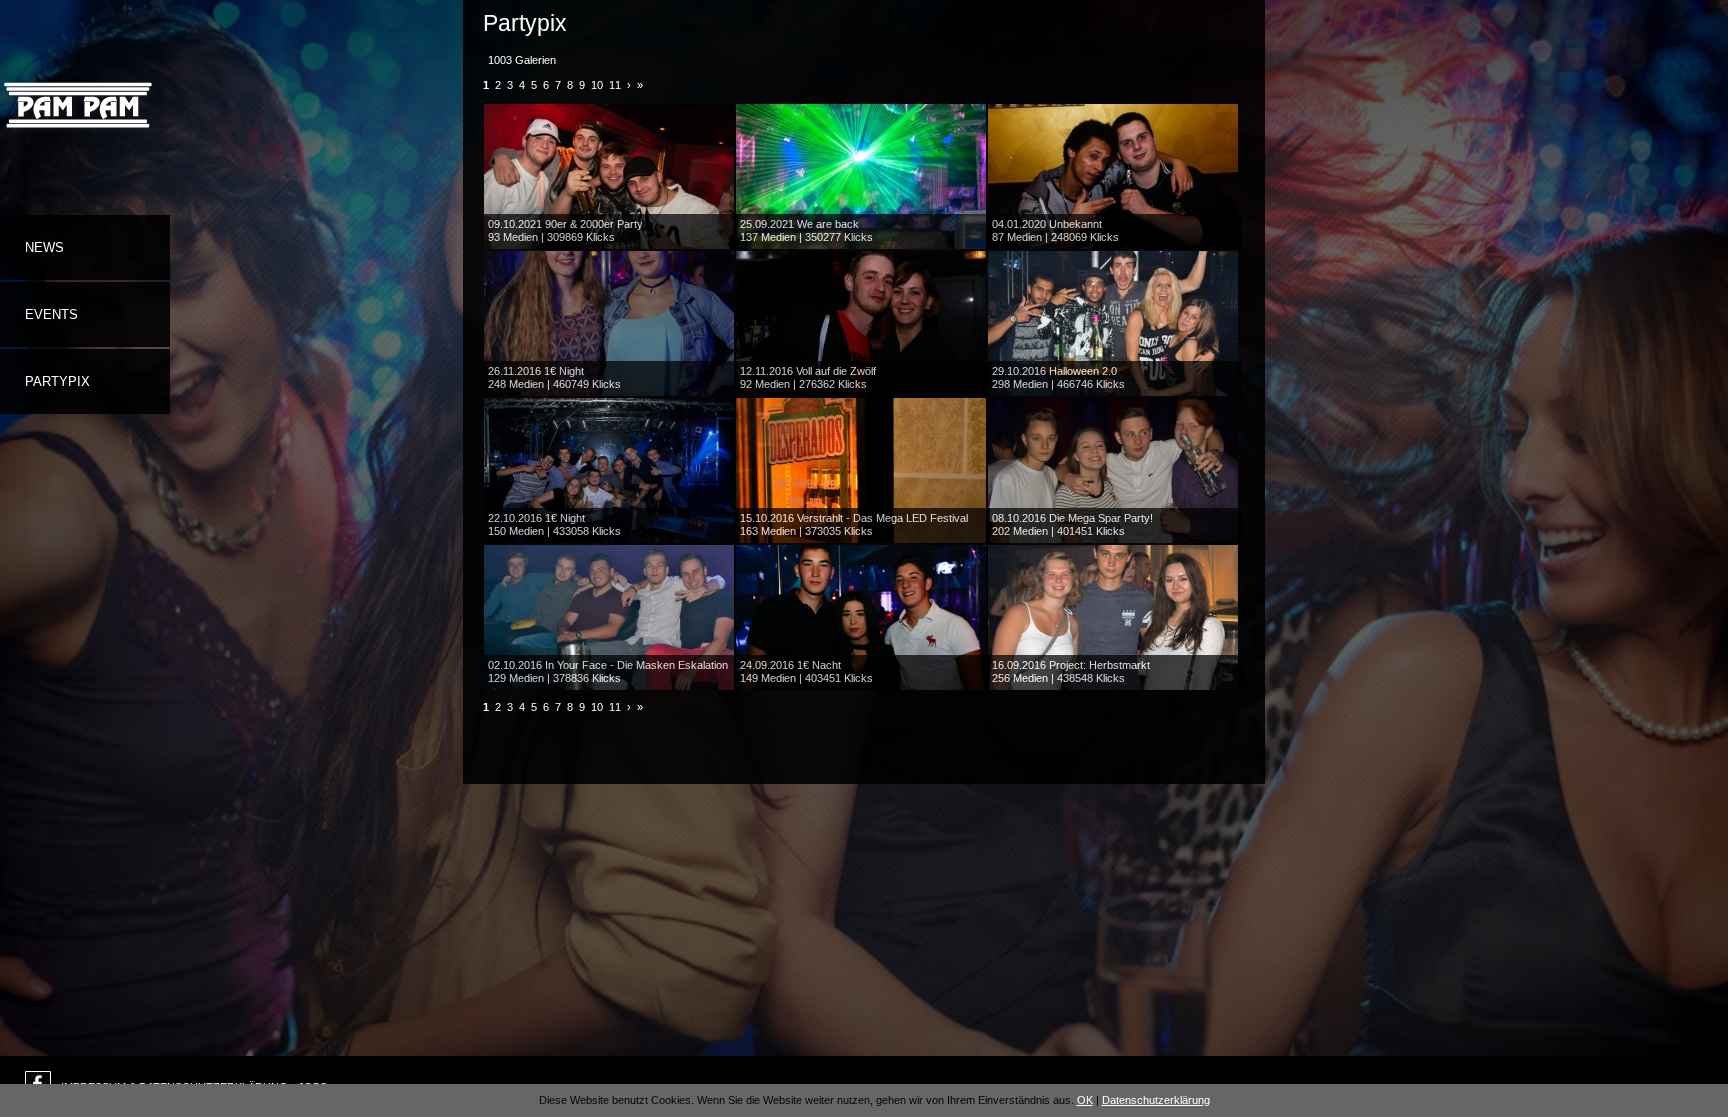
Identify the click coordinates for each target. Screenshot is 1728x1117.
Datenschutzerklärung (1156, 1100)
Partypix (57, 381)
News (44, 247)
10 (597, 85)
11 (615, 85)
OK (1085, 1100)
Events (51, 314)
